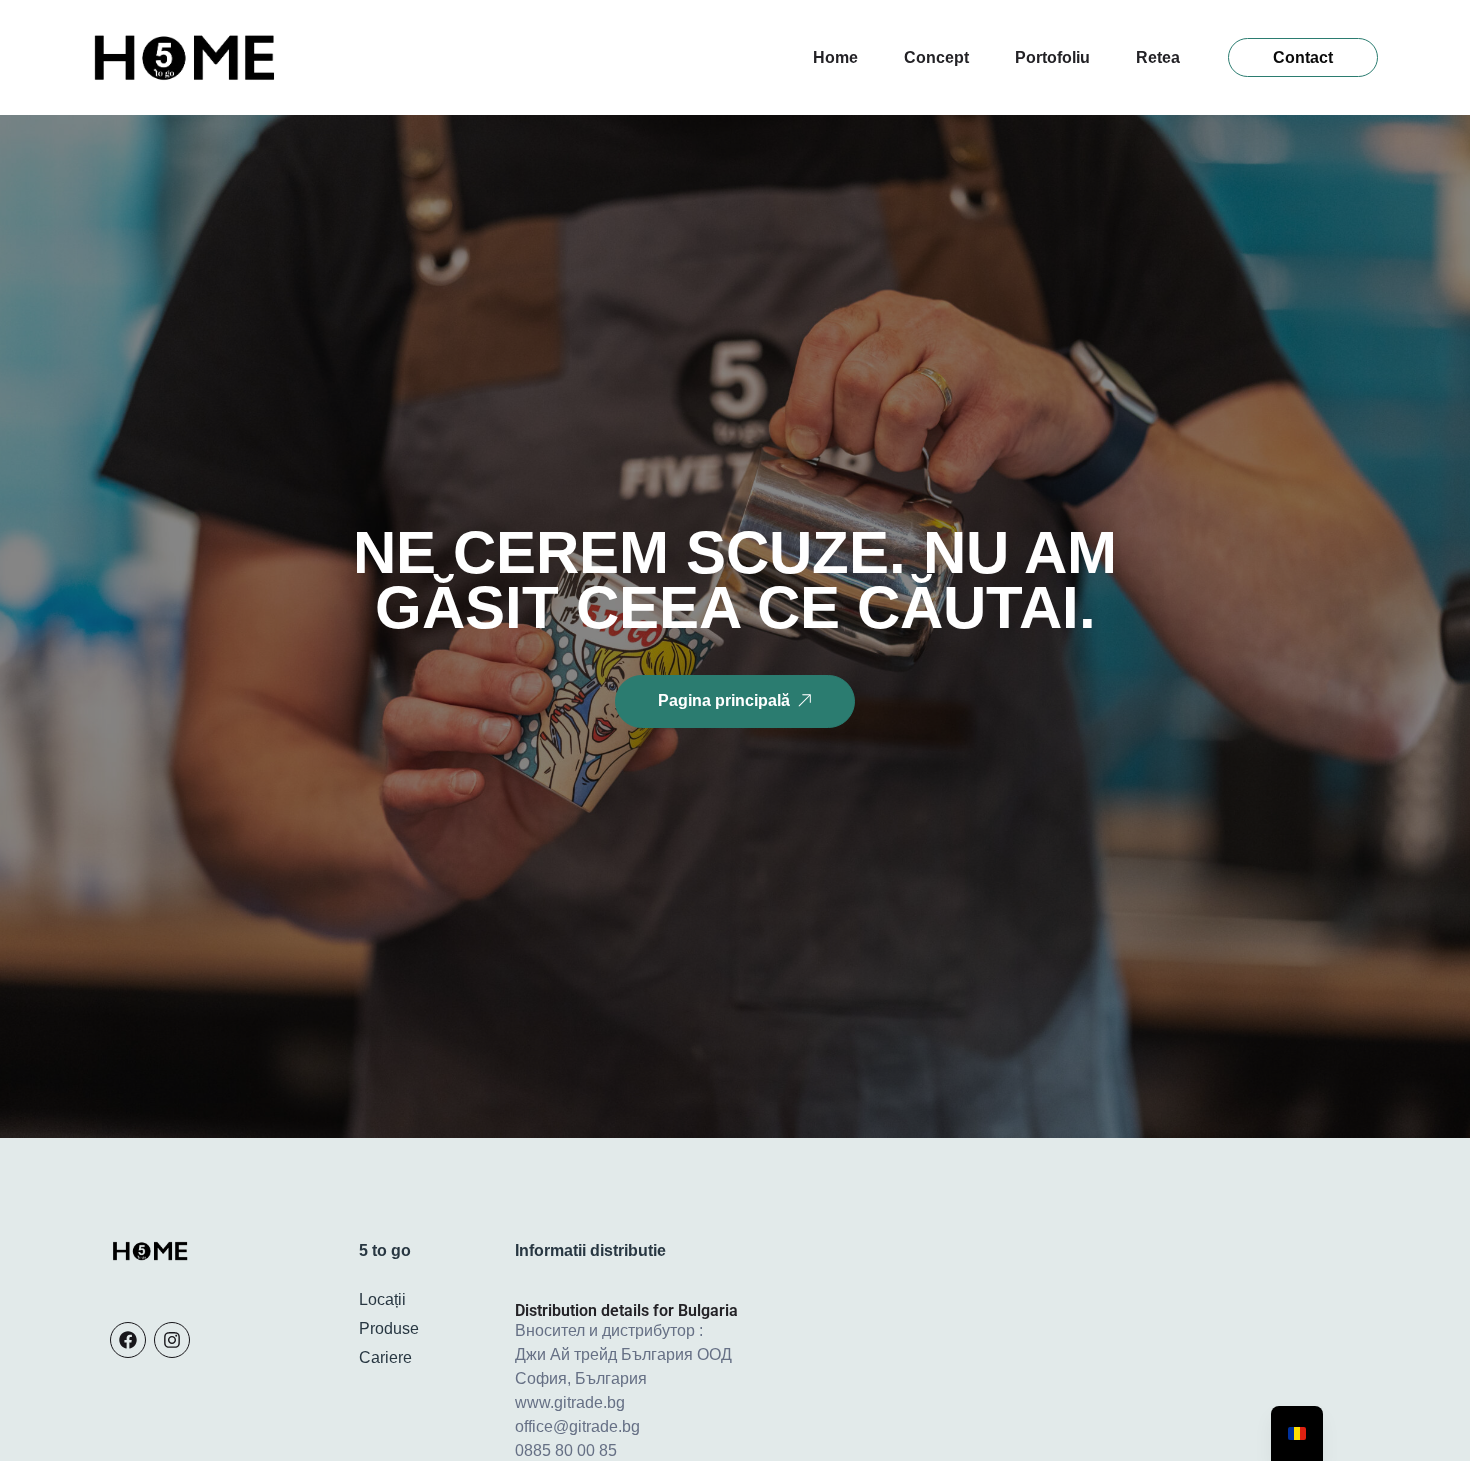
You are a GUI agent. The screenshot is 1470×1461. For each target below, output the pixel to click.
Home (835, 57)
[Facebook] (128, 1340)
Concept (936, 57)
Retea (1158, 57)
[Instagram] (172, 1340)
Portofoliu (1052, 57)
